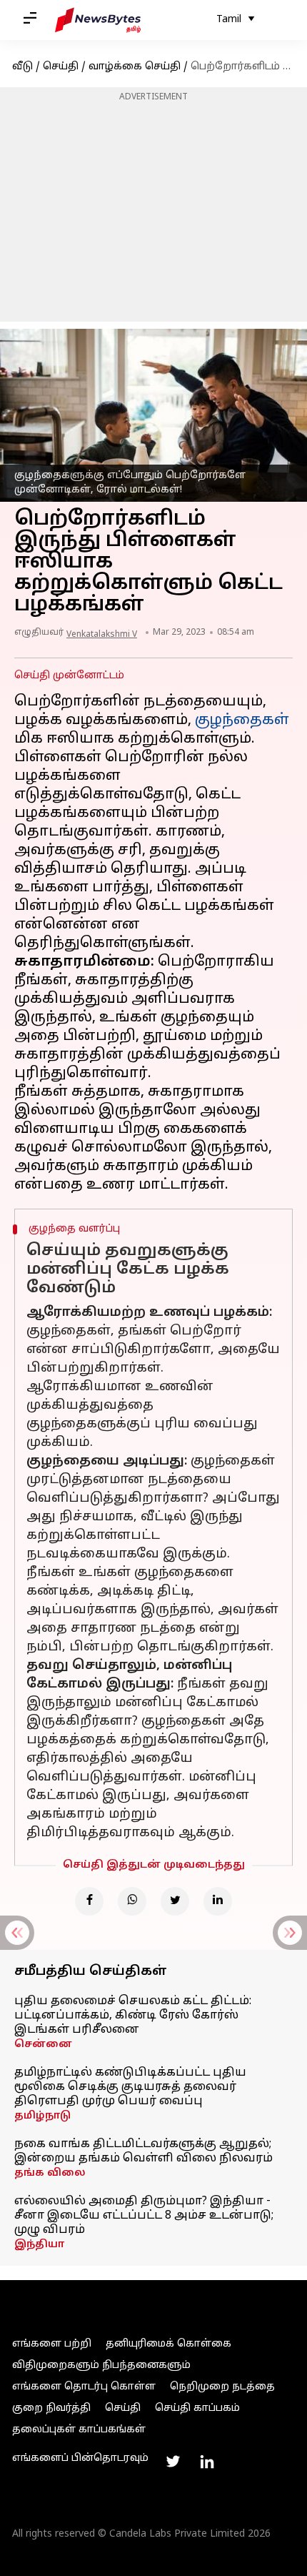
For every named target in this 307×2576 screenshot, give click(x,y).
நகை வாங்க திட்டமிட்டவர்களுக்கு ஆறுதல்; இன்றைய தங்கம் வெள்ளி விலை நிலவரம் (144, 2151)
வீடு (22, 67)
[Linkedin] (218, 1901)
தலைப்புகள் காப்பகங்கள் (79, 2430)
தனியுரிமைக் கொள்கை (168, 2344)
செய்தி (61, 67)
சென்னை (43, 2045)
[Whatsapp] (132, 1901)
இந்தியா (39, 2245)
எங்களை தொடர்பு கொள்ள (84, 2387)
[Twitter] (175, 1901)
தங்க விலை (50, 2173)
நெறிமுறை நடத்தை (222, 2387)
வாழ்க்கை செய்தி (135, 67)
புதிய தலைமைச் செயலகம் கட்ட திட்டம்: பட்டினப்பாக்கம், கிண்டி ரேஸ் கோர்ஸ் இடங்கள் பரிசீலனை (133, 2016)
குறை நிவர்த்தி (51, 2408)
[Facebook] (89, 1901)
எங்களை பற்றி (52, 2344)
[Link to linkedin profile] (207, 2462)
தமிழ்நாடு (42, 2116)
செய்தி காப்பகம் (197, 2408)
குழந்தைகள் (242, 720)
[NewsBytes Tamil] (98, 20)
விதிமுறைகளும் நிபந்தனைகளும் (101, 2366)
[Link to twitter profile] (173, 2462)
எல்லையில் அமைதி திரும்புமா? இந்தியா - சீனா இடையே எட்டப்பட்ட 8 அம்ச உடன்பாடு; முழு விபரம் (144, 2216)
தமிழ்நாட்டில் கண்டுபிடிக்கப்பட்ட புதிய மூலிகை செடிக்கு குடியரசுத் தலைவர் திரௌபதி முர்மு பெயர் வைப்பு (130, 2087)
